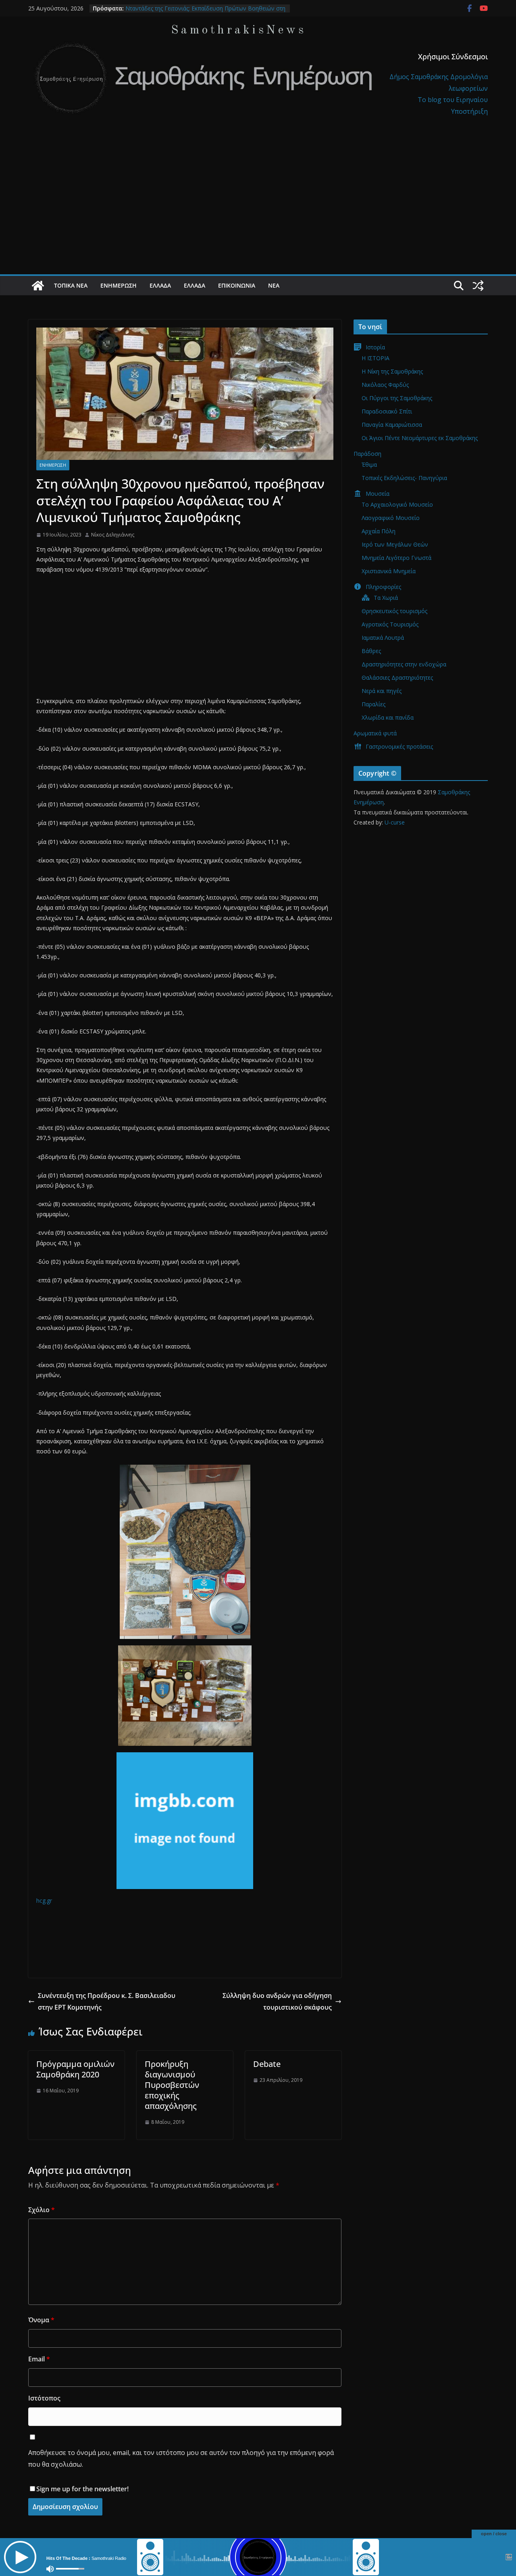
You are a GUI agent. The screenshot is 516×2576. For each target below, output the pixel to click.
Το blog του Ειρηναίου (453, 100)
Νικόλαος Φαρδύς (385, 385)
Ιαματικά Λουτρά (383, 638)
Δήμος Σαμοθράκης (420, 77)
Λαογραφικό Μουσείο (391, 518)
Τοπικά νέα (71, 285)
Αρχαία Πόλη (379, 531)
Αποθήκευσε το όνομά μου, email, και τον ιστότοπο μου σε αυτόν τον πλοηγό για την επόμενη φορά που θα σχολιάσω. (181, 2458)
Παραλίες (373, 704)
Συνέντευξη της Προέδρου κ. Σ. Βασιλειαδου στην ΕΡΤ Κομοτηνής (107, 2001)
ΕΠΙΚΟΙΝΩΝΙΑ (237, 285)
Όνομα (41, 2320)
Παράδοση (367, 454)
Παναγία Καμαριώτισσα (392, 425)
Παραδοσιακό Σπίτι (387, 411)
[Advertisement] (258, 214)
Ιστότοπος (44, 2398)
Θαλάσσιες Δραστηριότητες (397, 677)
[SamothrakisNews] (38, 286)
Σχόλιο (42, 2210)
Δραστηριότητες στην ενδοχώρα (404, 664)
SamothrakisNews (239, 30)
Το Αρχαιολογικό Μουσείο (397, 504)
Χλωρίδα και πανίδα (388, 717)
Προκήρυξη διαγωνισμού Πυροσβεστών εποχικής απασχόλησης (172, 2085)
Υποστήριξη (469, 111)
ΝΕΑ (274, 285)
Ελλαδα (160, 285)
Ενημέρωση (119, 285)
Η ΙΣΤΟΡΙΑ (376, 358)
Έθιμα (369, 464)
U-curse (395, 822)
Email (39, 2359)
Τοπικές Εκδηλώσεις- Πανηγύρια (404, 478)
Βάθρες (371, 651)
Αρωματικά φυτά (375, 733)
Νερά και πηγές (382, 691)
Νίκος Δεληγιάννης (113, 535)
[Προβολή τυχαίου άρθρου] (478, 286)
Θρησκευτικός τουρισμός (394, 611)
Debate (267, 2064)
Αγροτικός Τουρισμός (390, 624)
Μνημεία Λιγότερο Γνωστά (396, 558)
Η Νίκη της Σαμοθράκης (392, 371)
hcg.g (43, 1901)
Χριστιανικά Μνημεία (389, 571)
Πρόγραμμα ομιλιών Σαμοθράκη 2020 (75, 2069)
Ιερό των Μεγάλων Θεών (395, 544)
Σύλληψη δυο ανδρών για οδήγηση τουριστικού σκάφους (277, 2001)
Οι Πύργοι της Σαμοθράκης (397, 398)
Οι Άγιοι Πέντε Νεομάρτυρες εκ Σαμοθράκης (420, 438)
